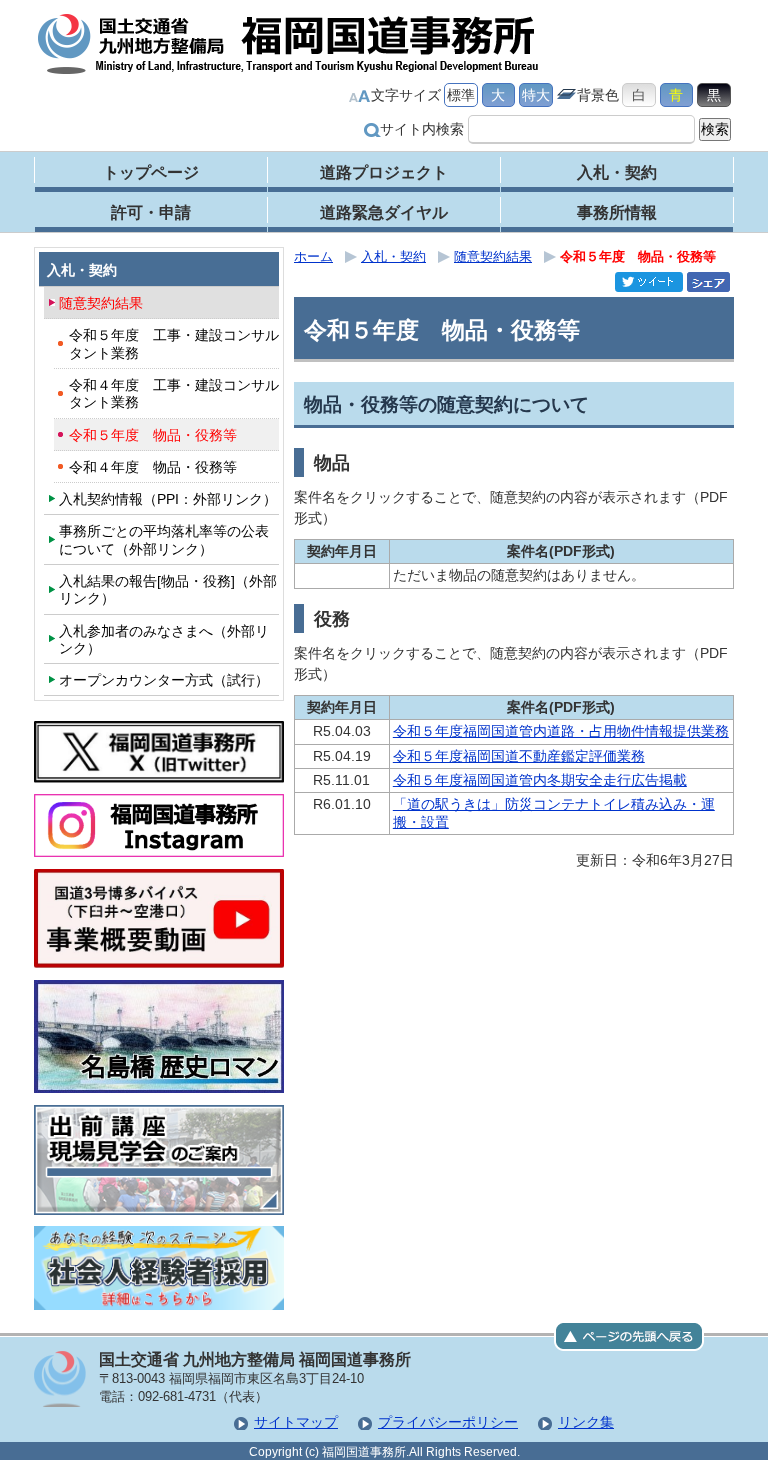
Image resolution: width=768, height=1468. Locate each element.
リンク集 (586, 1422)
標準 (461, 95)
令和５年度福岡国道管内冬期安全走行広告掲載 (540, 780)
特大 (536, 95)
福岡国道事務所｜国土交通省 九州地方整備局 (289, 44)
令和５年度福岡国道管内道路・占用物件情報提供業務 (561, 731)
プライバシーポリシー (448, 1422)
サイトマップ (296, 1422)
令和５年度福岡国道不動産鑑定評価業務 (519, 756)
